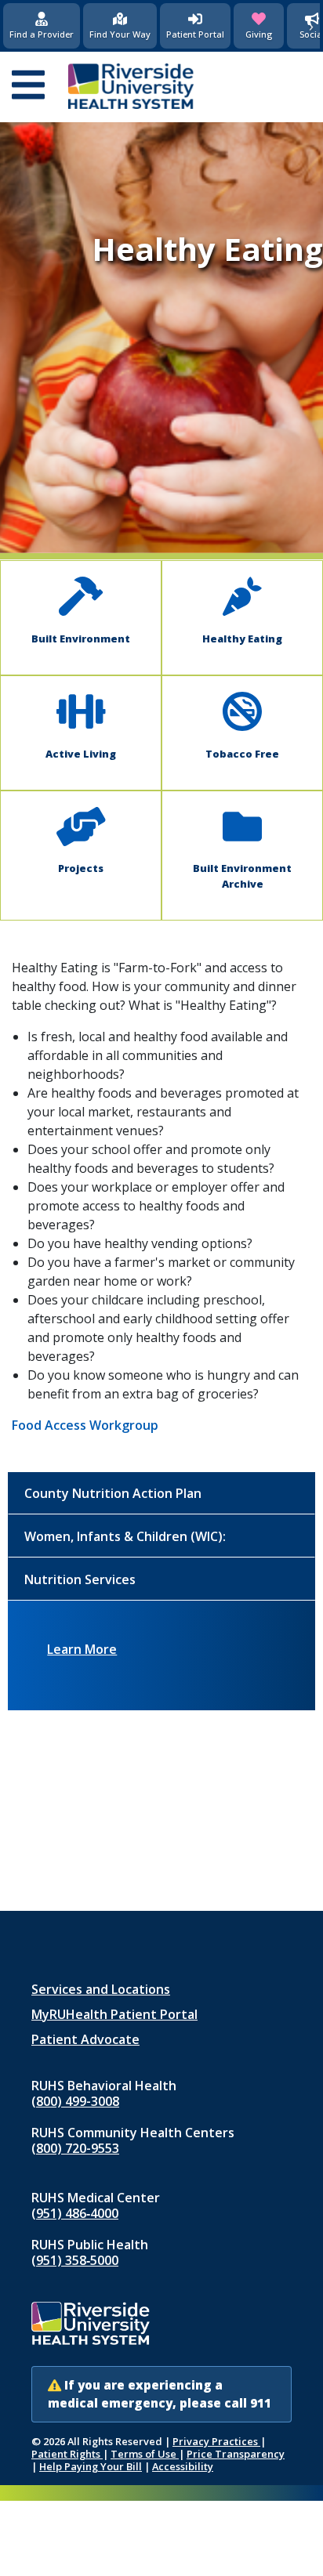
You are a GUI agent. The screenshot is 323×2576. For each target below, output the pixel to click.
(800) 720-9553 (75, 2148)
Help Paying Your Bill (91, 2466)
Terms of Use (145, 2454)
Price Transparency (236, 2454)
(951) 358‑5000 (75, 2260)
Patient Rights (67, 2454)
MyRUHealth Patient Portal (114, 2014)
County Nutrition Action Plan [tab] (113, 1493)
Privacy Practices (216, 2441)
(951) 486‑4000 (75, 2213)
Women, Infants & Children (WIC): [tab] (125, 1536)
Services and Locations (101, 1989)
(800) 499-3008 (75, 2101)
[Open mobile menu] (28, 86)
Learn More (82, 1649)
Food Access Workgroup (85, 1425)
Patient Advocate (85, 2039)
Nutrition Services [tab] (80, 1579)
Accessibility (183, 2466)
